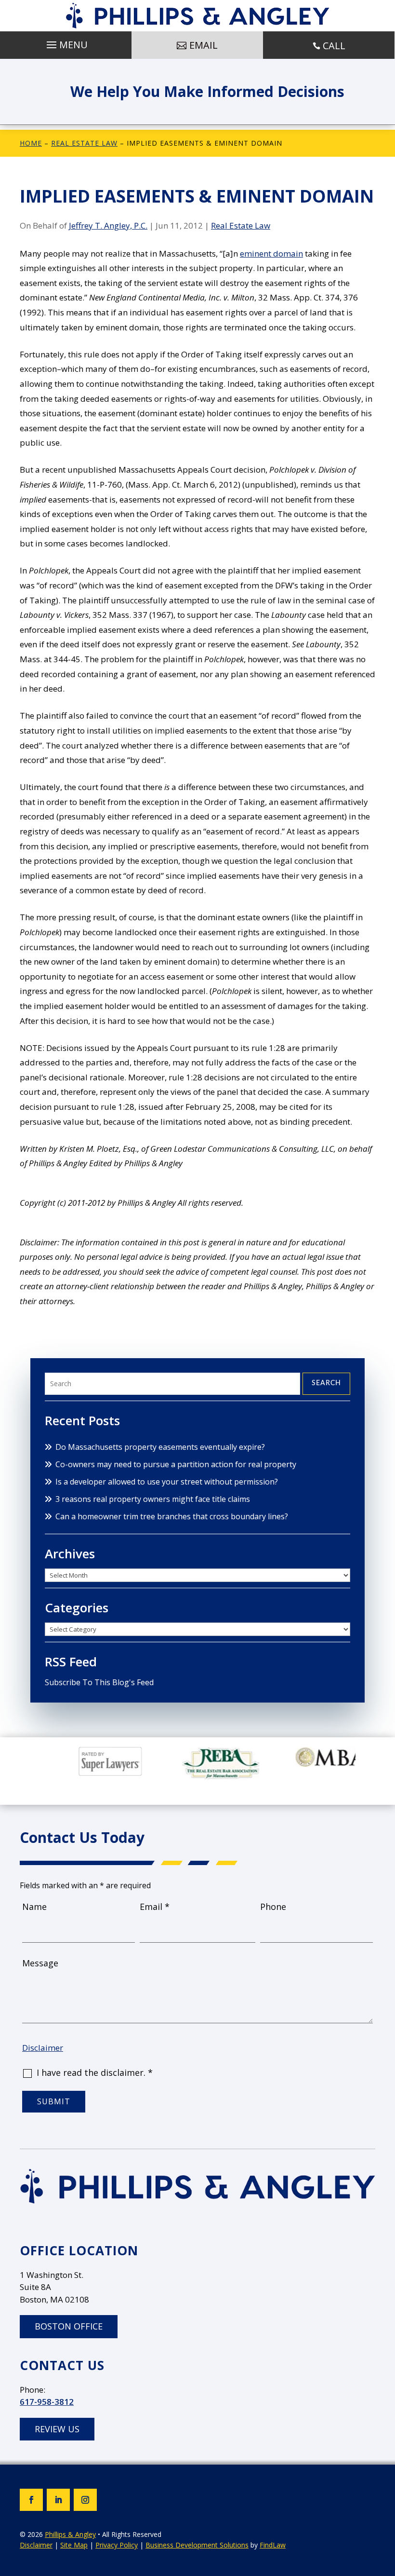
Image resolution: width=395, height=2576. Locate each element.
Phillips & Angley (70, 2534)
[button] (66, 42)
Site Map (74, 2545)
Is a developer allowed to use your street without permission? (167, 1482)
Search (326, 1383)
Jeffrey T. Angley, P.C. (108, 225)
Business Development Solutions (197, 2545)
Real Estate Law (241, 225)
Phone (273, 1907)
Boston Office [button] (69, 2326)
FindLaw (273, 2545)
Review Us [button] (57, 2429)
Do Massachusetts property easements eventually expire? (160, 1447)
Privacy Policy (117, 2545)
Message (40, 1963)
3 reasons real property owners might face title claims (153, 1499)
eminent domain (271, 253)
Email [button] (204, 45)
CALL (334, 46)
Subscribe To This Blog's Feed (99, 1682)
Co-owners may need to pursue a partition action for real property (176, 1464)
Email (155, 1907)
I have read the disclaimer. (95, 2072)
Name (34, 1907)
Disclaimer (43, 2048)
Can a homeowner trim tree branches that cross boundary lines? (172, 1516)
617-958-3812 (47, 2402)
